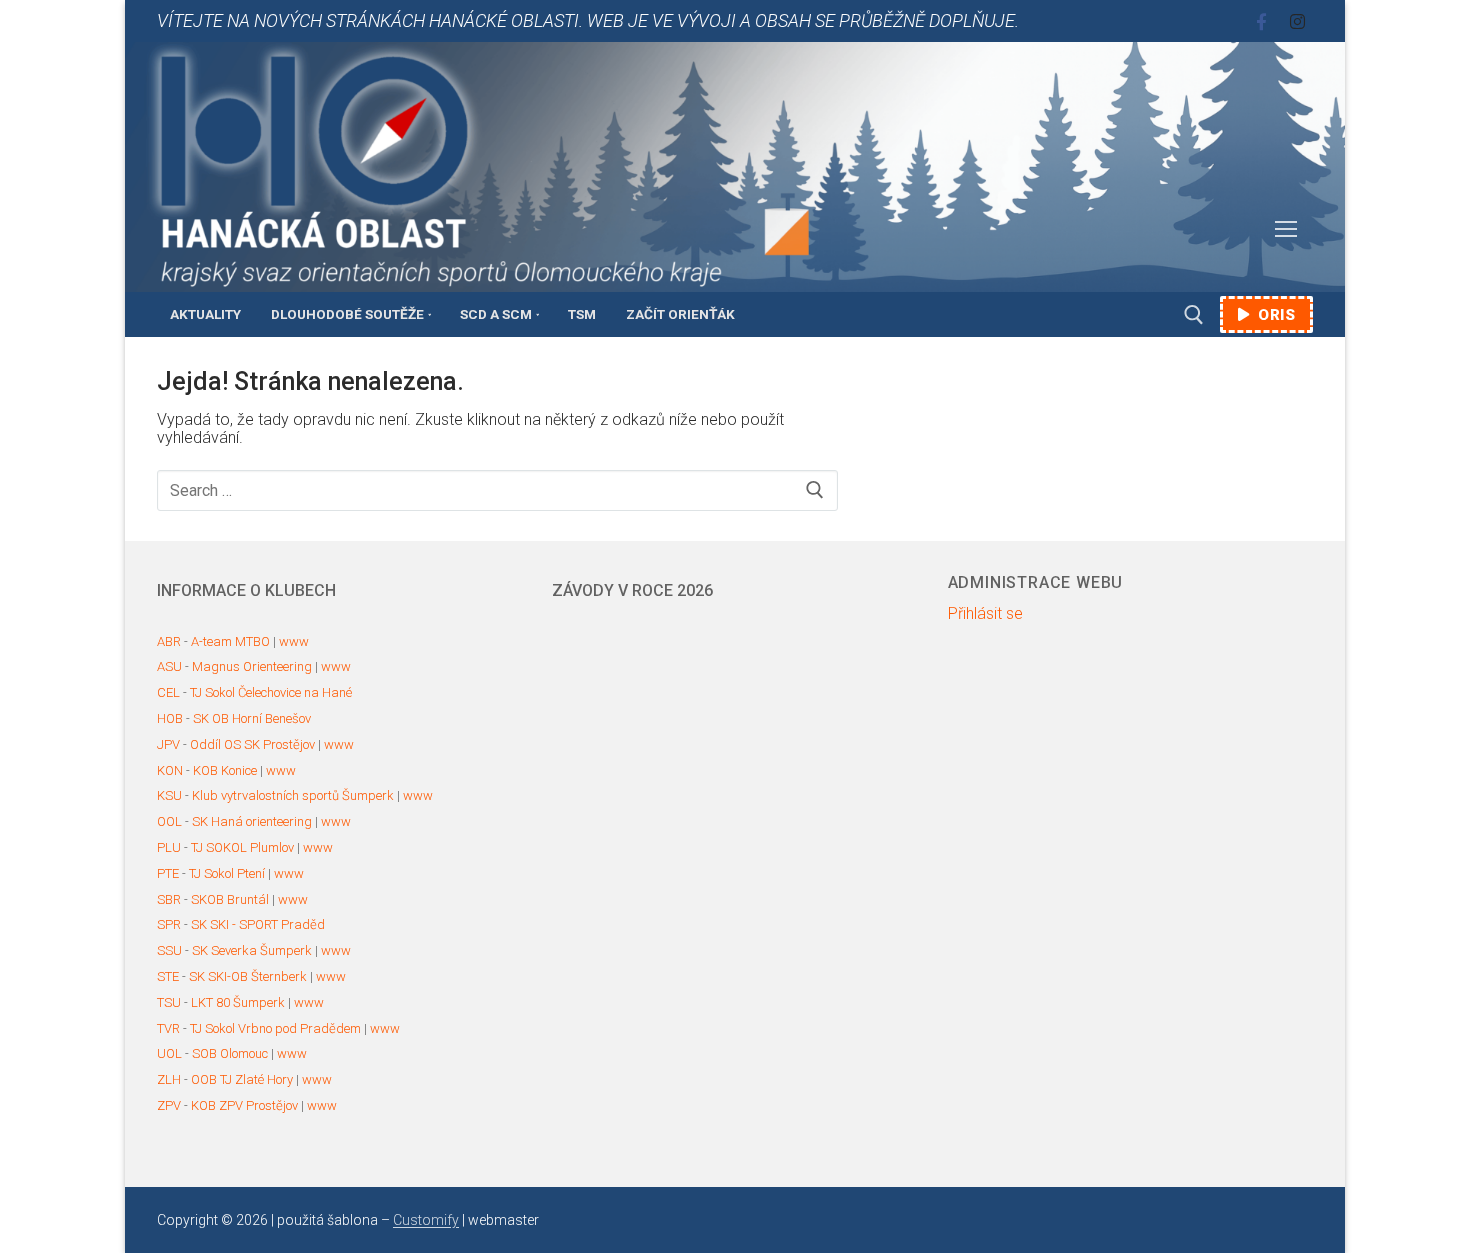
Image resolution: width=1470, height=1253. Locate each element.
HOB (170, 718)
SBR (169, 899)
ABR (169, 641)
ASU (169, 666)
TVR (168, 1028)
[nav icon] (1286, 230)
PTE (168, 873)
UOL (169, 1053)
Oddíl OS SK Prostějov (252, 744)
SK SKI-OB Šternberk (248, 976)
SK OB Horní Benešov (252, 718)
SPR (169, 924)
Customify (426, 1220)
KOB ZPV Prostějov (244, 1105)
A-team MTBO (230, 641)
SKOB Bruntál (230, 899)
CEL (168, 692)
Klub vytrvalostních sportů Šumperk (293, 795)
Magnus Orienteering (252, 666)
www (294, 641)
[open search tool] (1194, 315)
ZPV (169, 1105)
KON (170, 770)
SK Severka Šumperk (252, 950)
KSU (169, 795)
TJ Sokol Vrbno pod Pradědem (275, 1028)
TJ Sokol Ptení (227, 873)
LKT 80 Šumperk (238, 1002)
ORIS (1275, 315)
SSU (169, 950)
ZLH (169, 1079)
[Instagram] (1297, 21)
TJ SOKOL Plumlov (242, 847)
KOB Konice (225, 770)
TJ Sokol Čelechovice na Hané (271, 692)
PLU (169, 847)
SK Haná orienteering (252, 821)
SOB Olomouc (230, 1053)
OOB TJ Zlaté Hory (242, 1079)
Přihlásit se (985, 614)
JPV (168, 744)
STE (168, 976)
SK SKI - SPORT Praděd (258, 924)
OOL (169, 821)
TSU (169, 1002)
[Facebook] (1261, 21)
